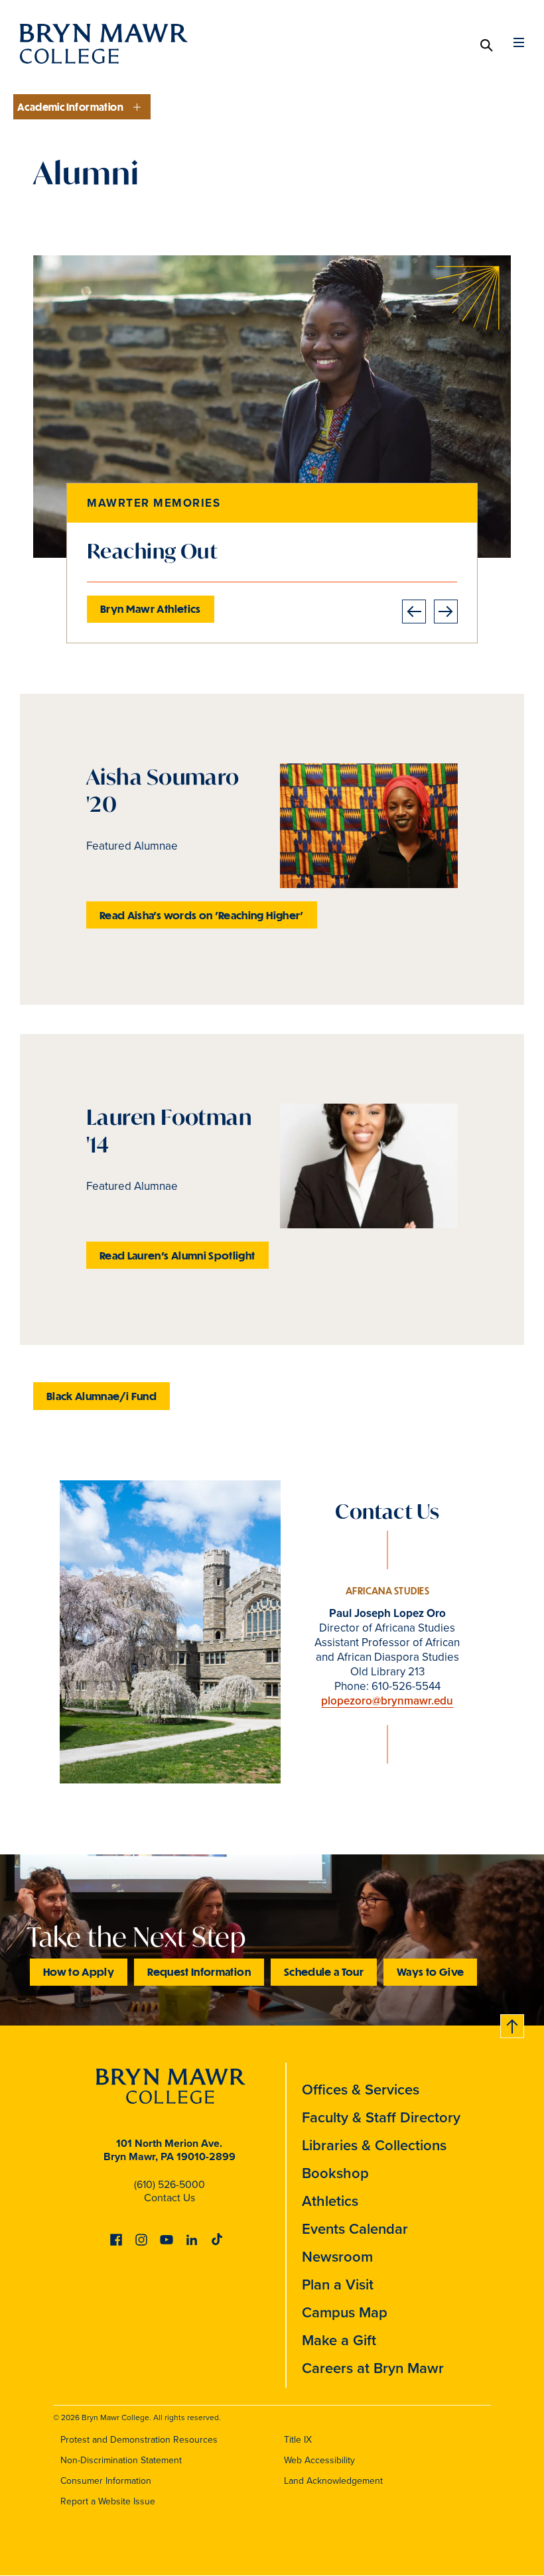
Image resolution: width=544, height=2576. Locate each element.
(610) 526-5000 (170, 2184)
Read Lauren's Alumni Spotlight (177, 1255)
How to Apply (79, 1971)
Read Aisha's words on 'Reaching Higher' (202, 915)
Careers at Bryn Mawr (373, 2368)
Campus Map (345, 2312)
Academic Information (70, 107)
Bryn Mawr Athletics (151, 609)
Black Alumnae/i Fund (102, 1396)
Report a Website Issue (108, 2501)
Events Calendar (355, 2228)
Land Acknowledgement (333, 2480)
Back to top (513, 2024)
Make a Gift (339, 2340)
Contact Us (170, 2197)
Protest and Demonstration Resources (139, 2439)
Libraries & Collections (374, 2145)
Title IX (298, 2439)
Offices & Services (361, 2089)
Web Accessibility (319, 2460)
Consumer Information (106, 2480)
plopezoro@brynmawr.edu (387, 1701)
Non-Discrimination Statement (121, 2460)
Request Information (199, 1971)
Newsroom (337, 2256)
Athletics (330, 2201)
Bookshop (335, 2173)
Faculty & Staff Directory (381, 2117)
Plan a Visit (338, 2284)
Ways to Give (430, 1971)
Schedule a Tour (324, 1971)
